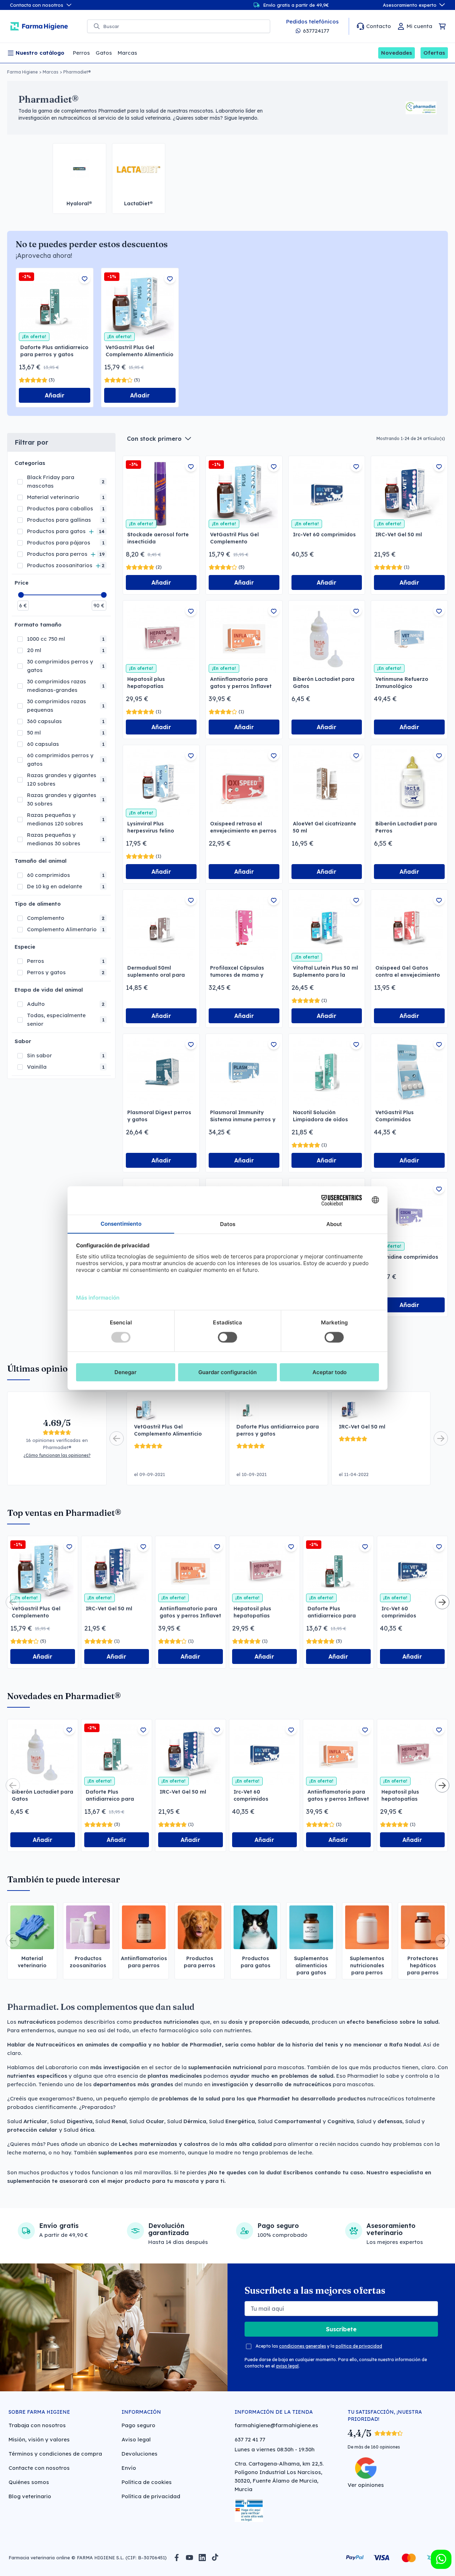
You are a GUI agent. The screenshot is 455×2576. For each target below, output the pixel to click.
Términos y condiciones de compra (55, 2454)
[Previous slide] (117, 1438)
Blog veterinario (30, 2496)
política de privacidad (359, 2346)
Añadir (55, 395)
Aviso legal (136, 2439)
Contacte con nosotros (39, 2468)
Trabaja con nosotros (37, 2425)
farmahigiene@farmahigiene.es (276, 2425)
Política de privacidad (151, 2496)
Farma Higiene (22, 72)
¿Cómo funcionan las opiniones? (57, 1455)
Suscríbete (341, 2329)
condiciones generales (303, 2346)
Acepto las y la (319, 2346)
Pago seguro (138, 2425)
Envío (129, 2468)
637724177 (316, 31)
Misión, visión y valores (39, 2439)
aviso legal (287, 2366)
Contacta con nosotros (37, 5)
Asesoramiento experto (410, 5)
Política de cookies (147, 2482)
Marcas (50, 72)
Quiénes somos (29, 2482)
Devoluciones (140, 2454)
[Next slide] (441, 1438)
